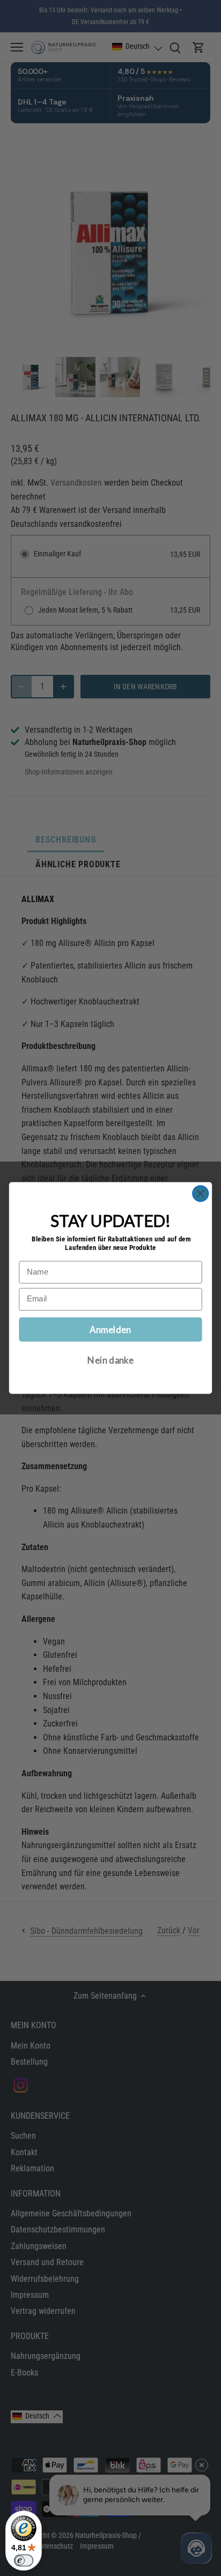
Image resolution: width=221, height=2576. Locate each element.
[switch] (24, 2560)
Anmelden (110, 1329)
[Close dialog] (200, 1193)
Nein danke (110, 1360)
